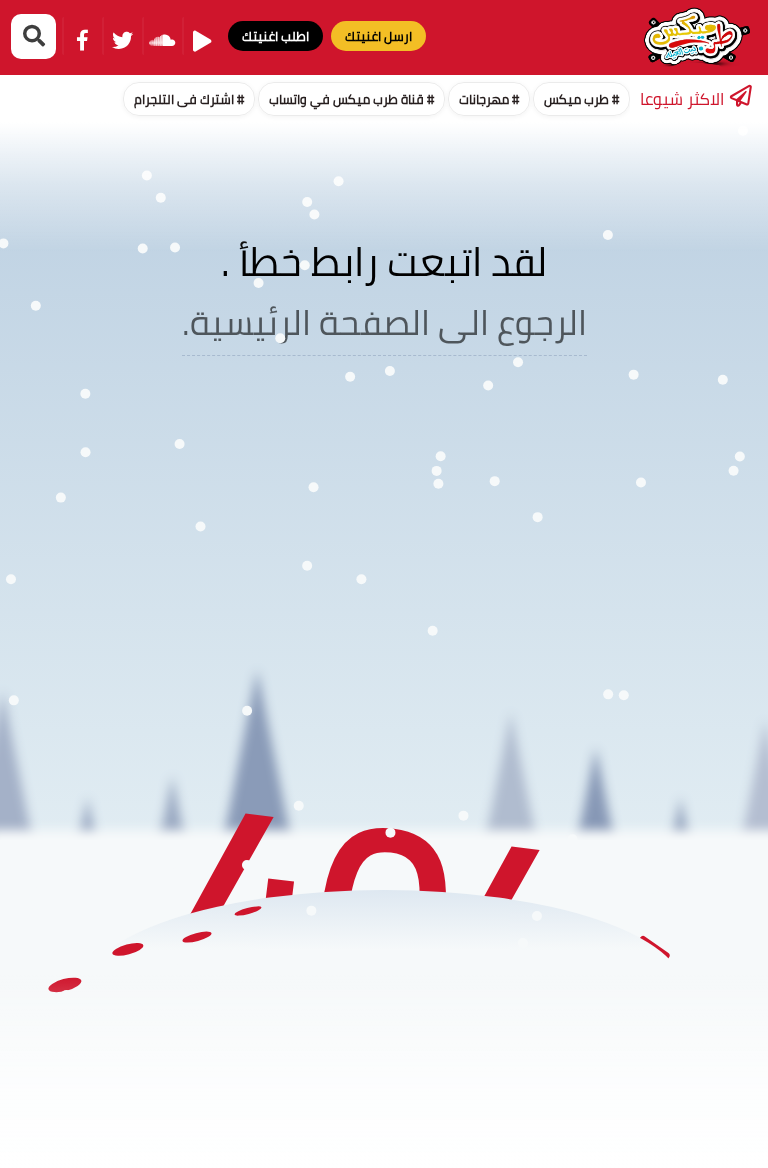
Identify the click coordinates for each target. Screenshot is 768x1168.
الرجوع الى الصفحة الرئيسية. (384, 322)
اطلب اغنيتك (275, 36)
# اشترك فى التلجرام (189, 99)
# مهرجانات (489, 99)
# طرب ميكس (581, 99)
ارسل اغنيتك (378, 36)
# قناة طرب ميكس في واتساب (351, 99)
